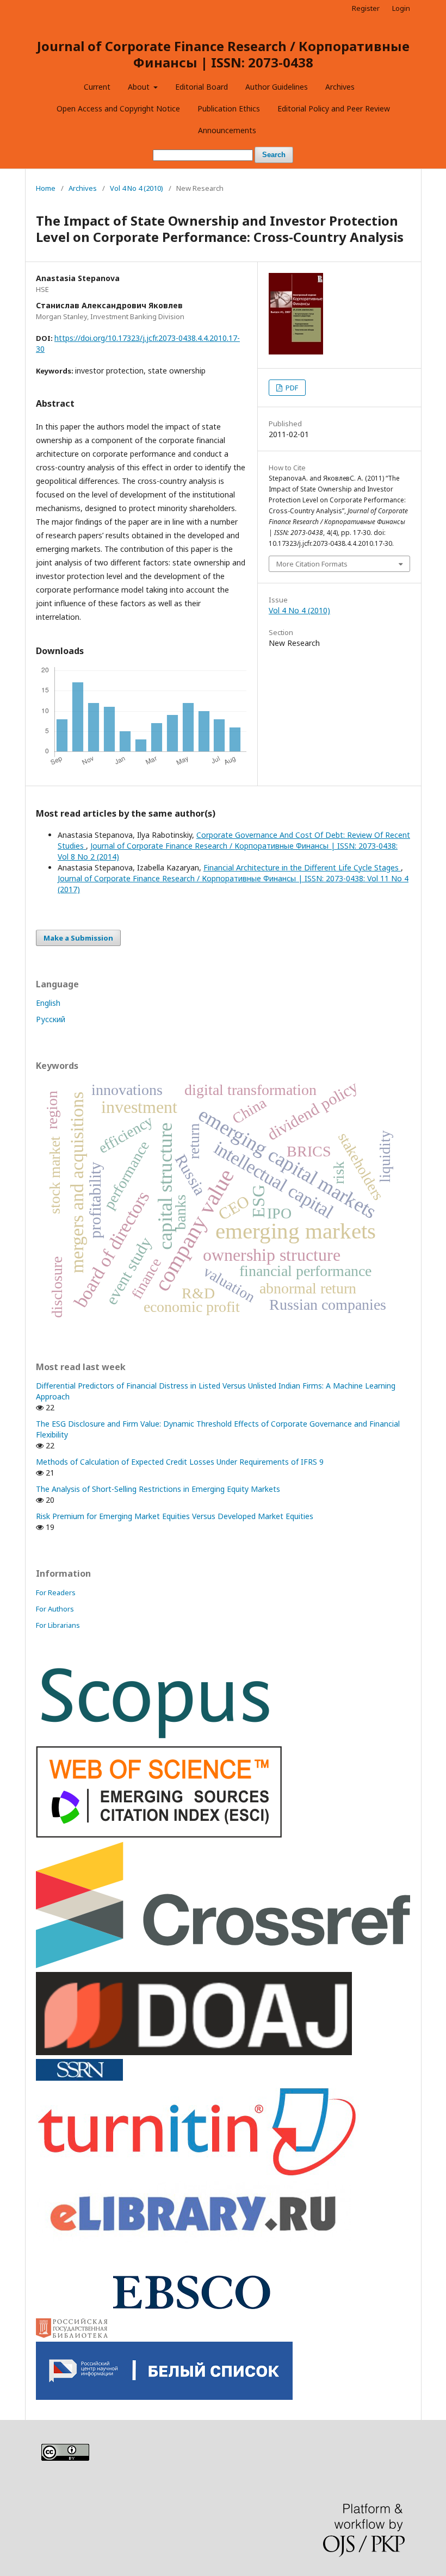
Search (274, 155)
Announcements (227, 130)
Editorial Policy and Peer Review (334, 108)
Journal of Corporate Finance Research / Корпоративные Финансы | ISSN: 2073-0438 (223, 54)
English (48, 1003)
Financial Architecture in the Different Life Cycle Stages (302, 867)
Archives (340, 87)
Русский (51, 1019)
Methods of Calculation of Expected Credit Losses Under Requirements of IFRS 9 (180, 1462)
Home (46, 188)
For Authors (55, 1609)
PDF (291, 388)
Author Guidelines (277, 87)
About (140, 87)
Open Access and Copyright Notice (118, 108)
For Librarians (58, 1625)
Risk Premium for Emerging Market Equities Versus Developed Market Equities (175, 1516)
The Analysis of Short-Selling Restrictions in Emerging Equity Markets (158, 1489)
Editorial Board (202, 87)
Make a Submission (78, 938)
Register (366, 8)
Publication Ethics (229, 108)
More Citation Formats (312, 564)
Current (97, 87)
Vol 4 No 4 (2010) (137, 188)
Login (401, 8)
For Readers (56, 1592)
